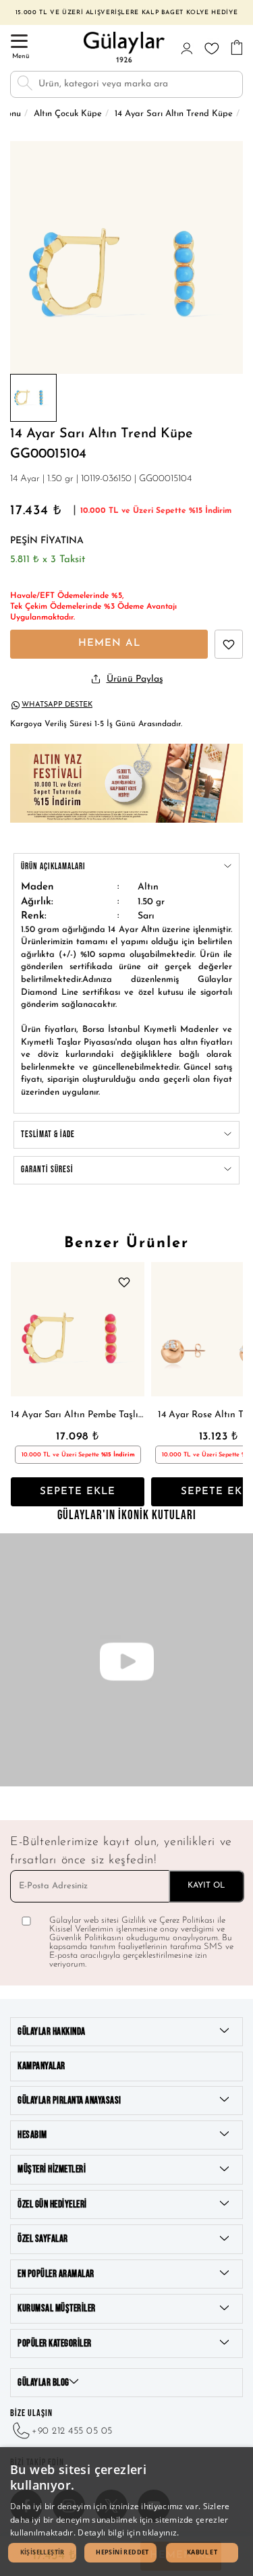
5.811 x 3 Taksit (48, 560)
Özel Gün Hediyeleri (52, 2204)
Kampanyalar (41, 2066)
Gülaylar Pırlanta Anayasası (69, 2101)
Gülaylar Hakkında (52, 2032)
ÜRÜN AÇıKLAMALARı (53, 867)
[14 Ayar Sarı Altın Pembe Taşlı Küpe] (78, 1329)
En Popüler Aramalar (56, 2274)
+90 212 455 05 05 (72, 2431)
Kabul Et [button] (202, 2552)
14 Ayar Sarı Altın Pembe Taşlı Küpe (78, 1415)
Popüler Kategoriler (55, 2344)
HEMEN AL (109, 643)
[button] (42, 2553)
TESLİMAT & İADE (48, 1134)
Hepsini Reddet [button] (122, 2552)
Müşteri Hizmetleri (52, 2169)
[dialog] (126, 2512)
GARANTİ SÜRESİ (47, 1170)
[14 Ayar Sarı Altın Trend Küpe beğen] (229, 644)
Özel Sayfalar (43, 2239)
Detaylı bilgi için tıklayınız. (128, 2532)
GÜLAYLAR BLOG (44, 2383)
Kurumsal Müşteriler (57, 2308)
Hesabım (32, 2135)
